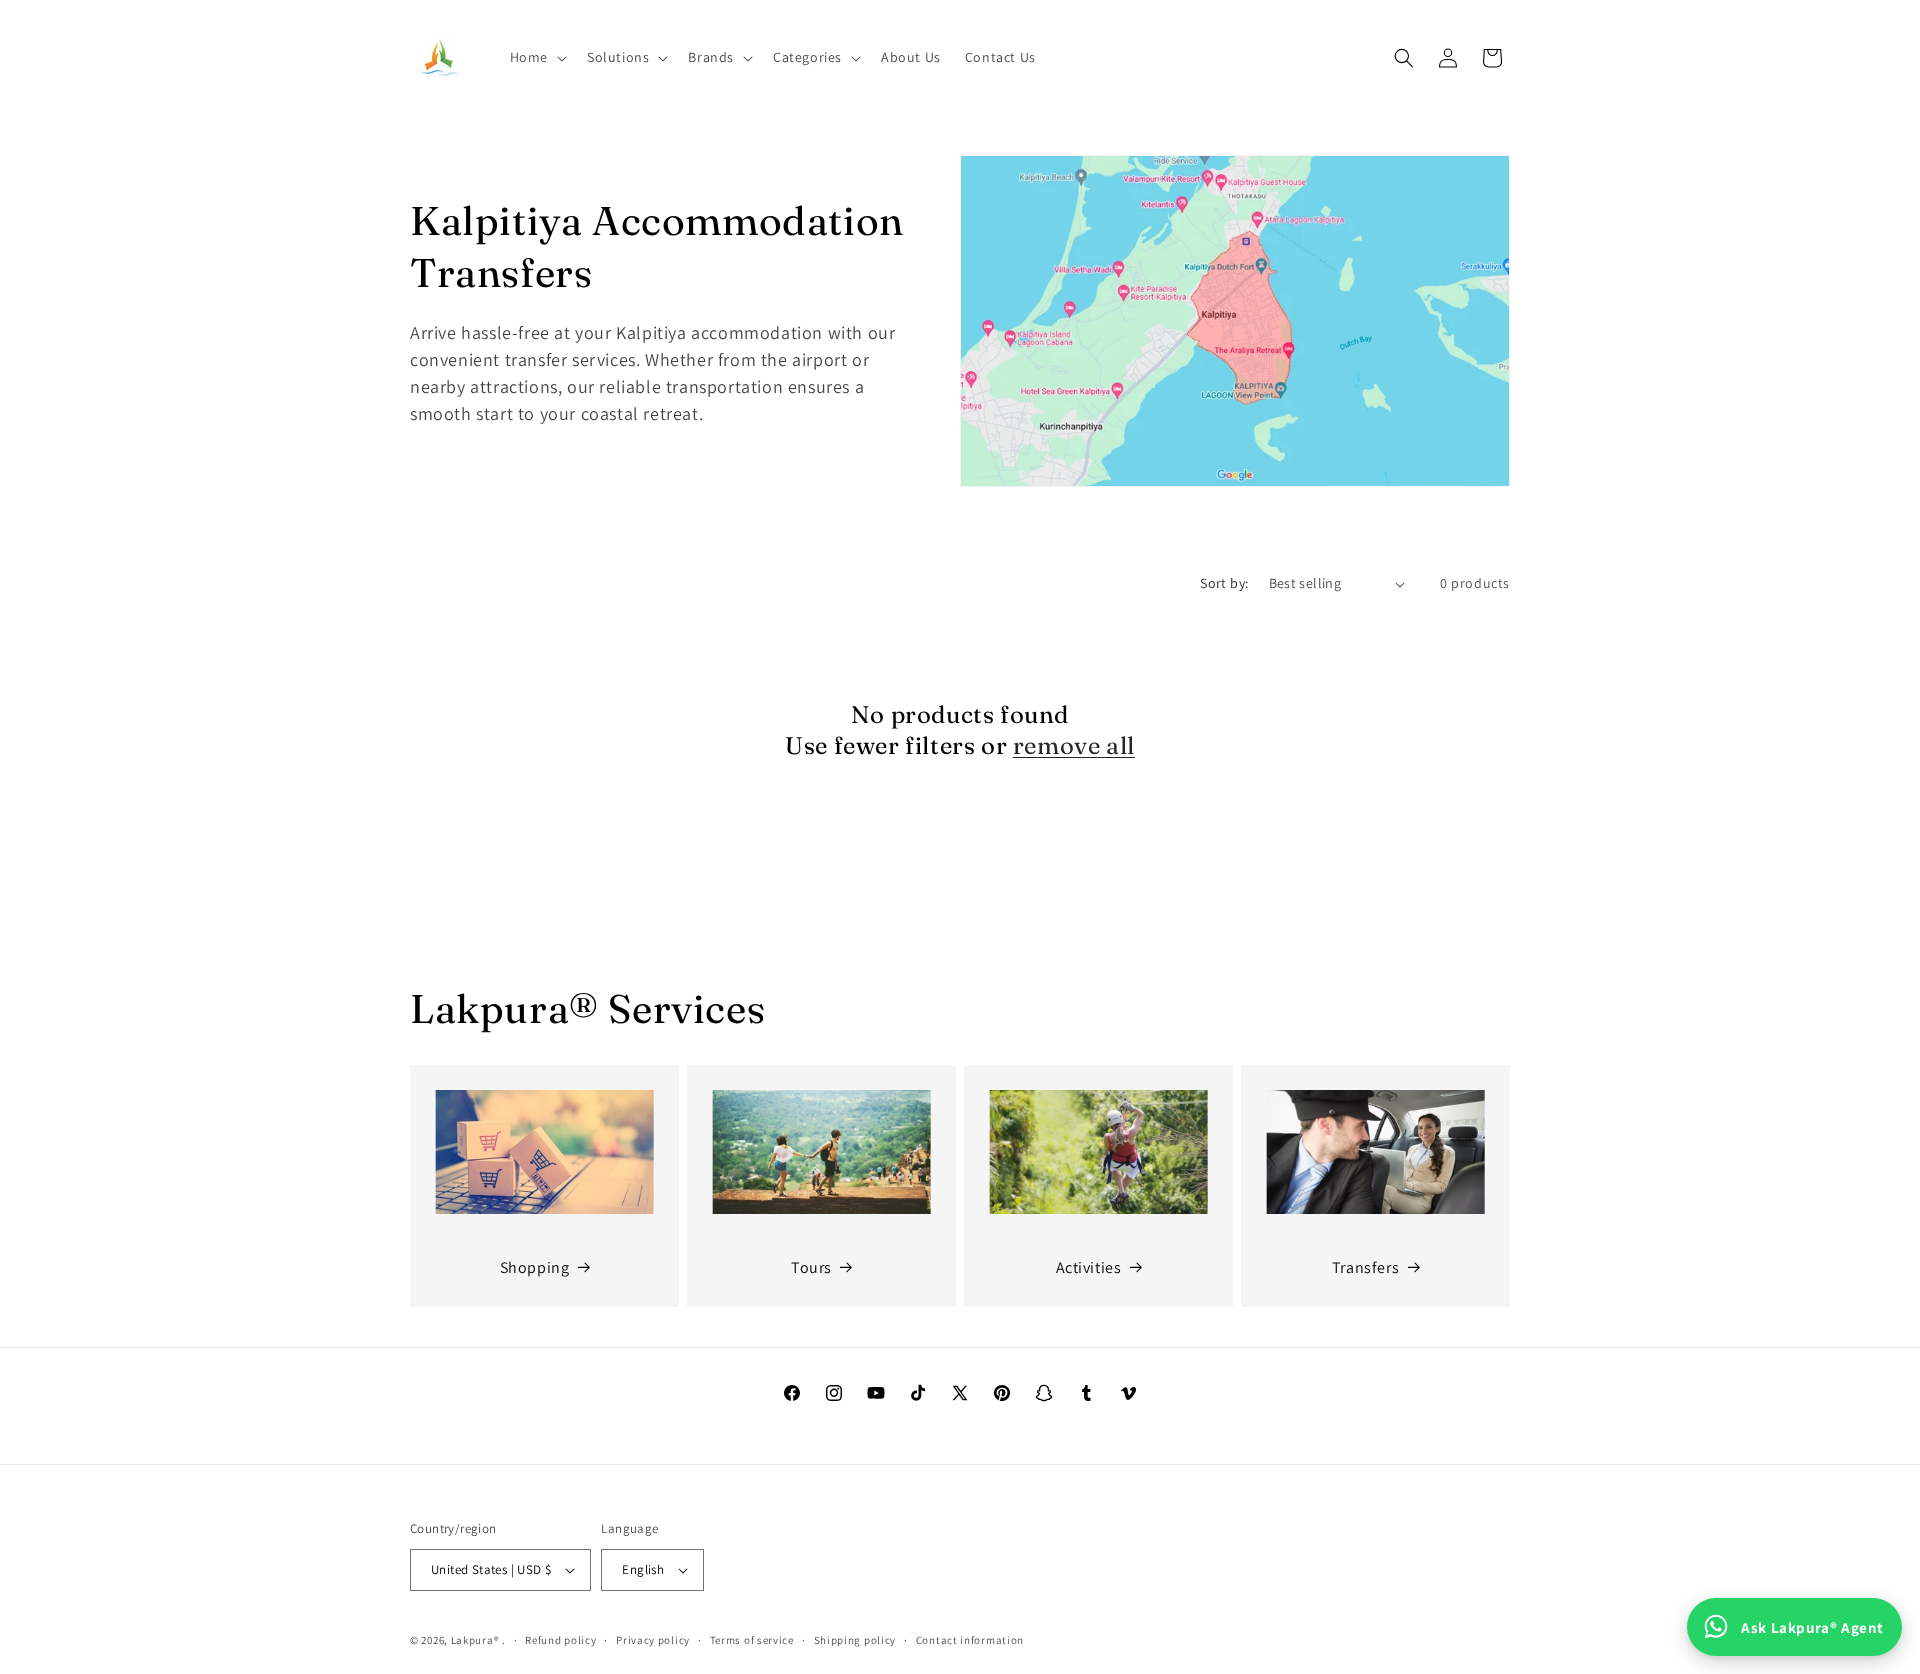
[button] (536, 57)
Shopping (535, 1267)
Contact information (970, 1640)
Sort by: (1224, 583)
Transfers (1365, 1267)
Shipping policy (855, 1640)
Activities (1089, 1267)
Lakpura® (475, 1640)
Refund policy (560, 1640)
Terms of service (752, 1640)
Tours (811, 1267)
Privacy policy (653, 1640)
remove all (1074, 745)
